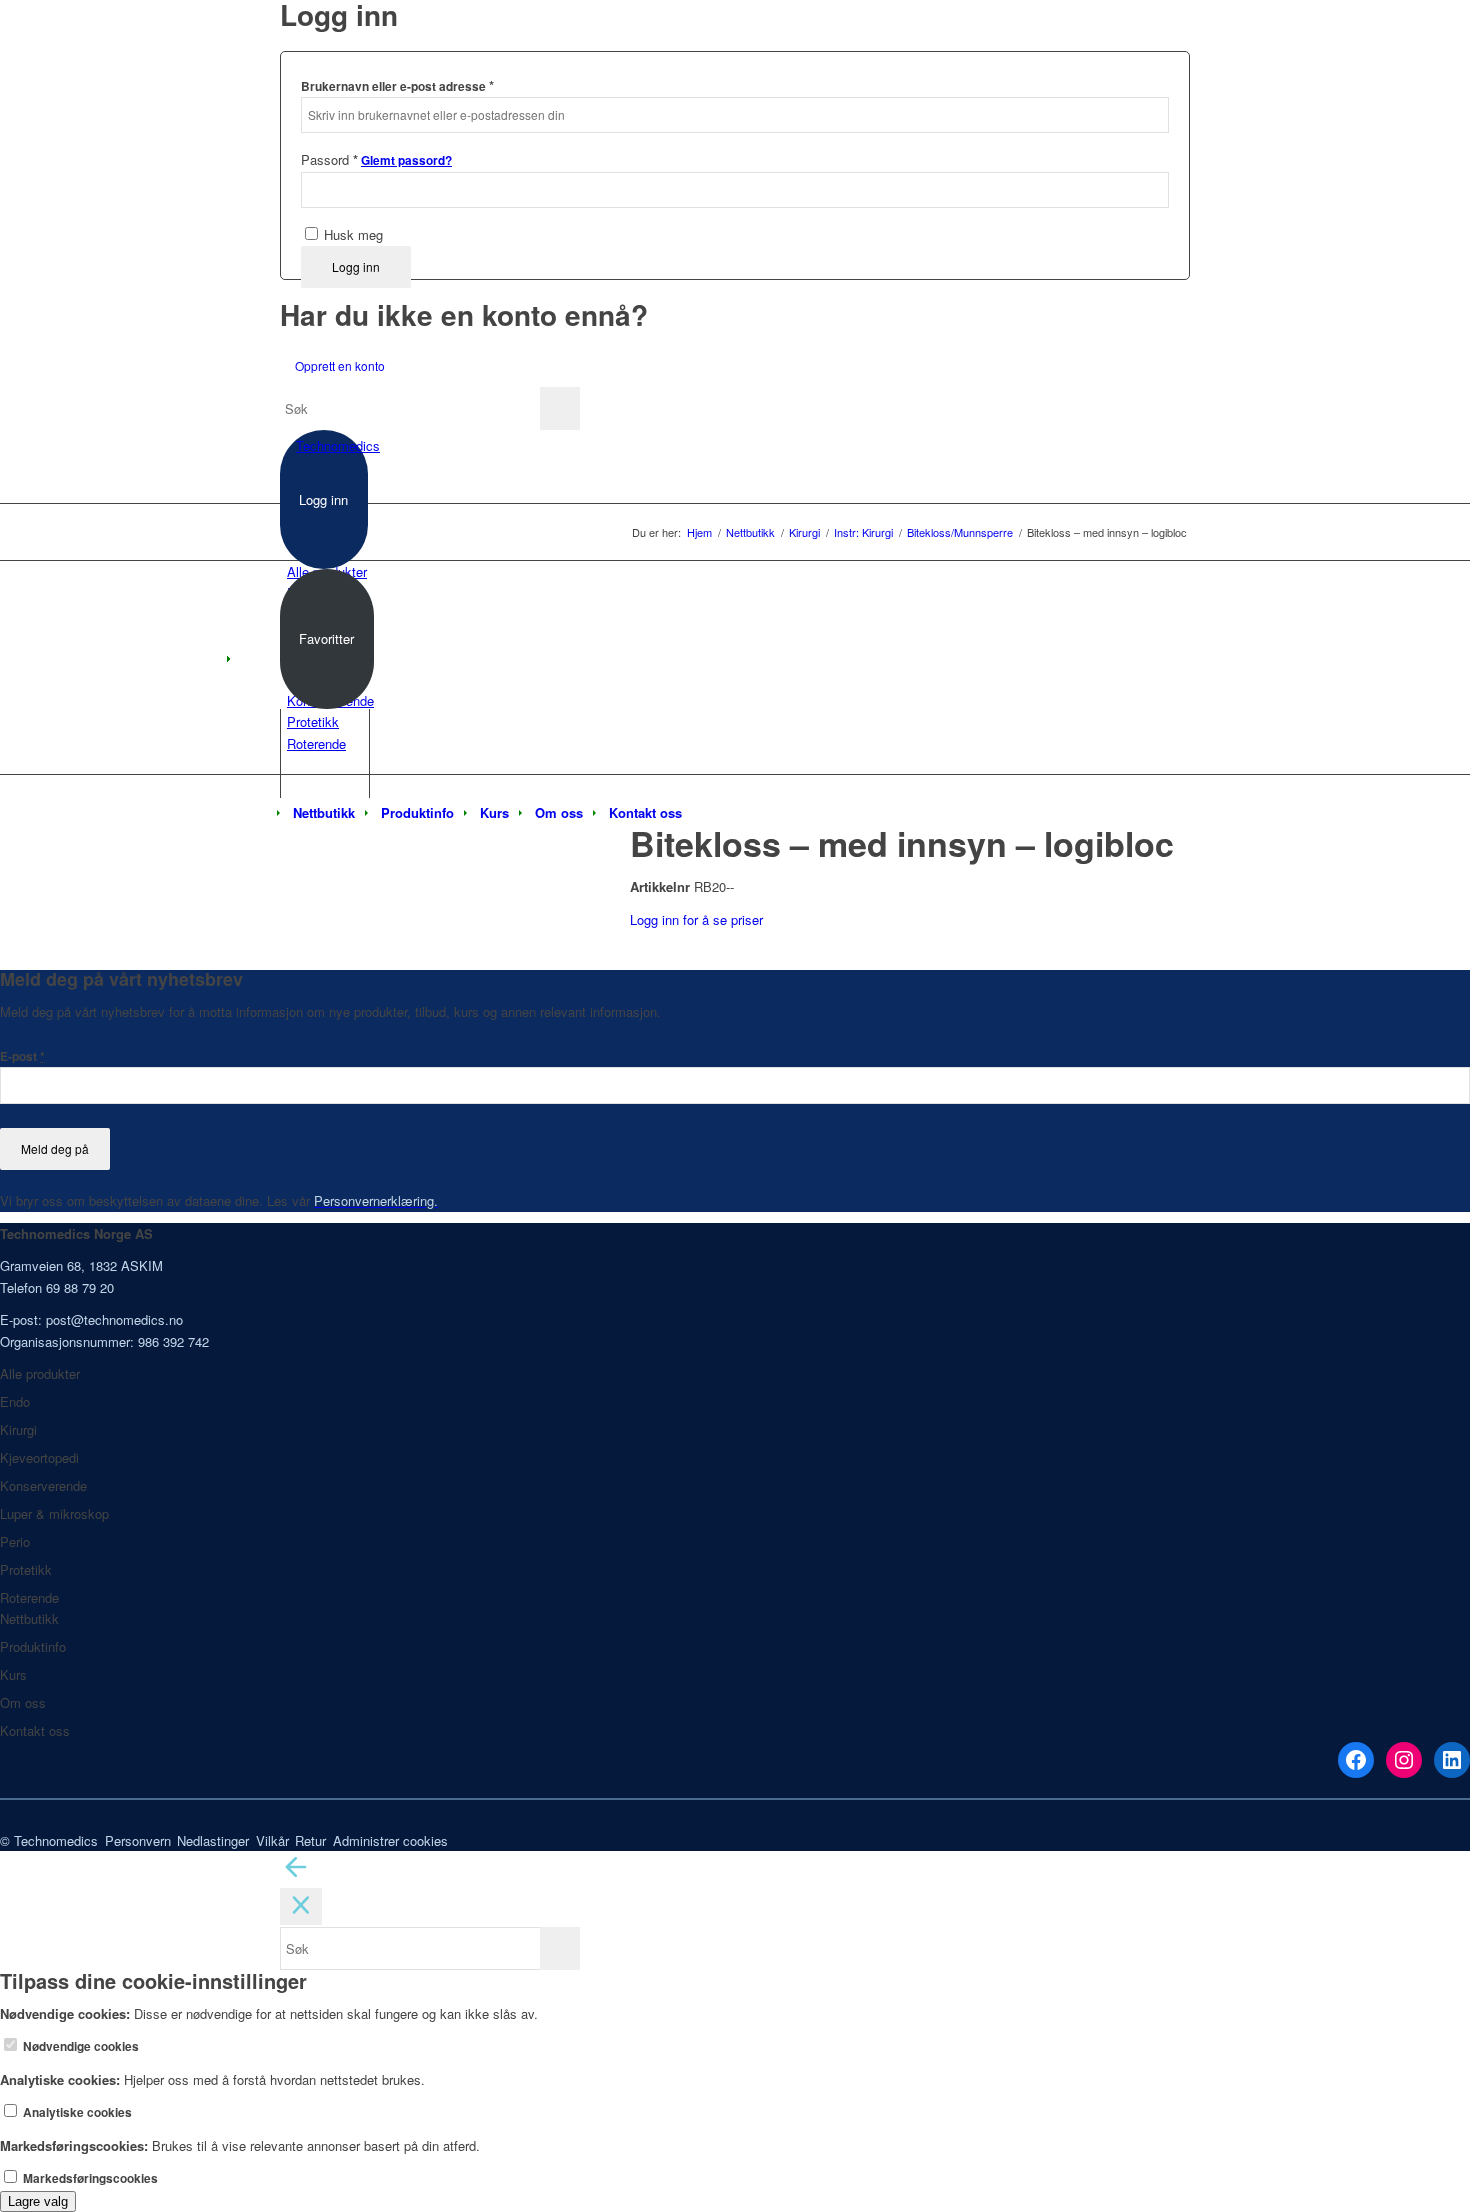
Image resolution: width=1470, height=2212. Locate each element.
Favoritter (326, 638)
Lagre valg (38, 2201)
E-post (22, 1056)
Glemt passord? (406, 160)
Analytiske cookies (76, 2112)
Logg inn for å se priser (696, 919)
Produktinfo (33, 1646)
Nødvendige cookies (79, 2046)
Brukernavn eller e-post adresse (397, 85)
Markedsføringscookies (89, 2178)
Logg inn (356, 266)
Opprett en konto (340, 365)
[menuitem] (324, 813)
